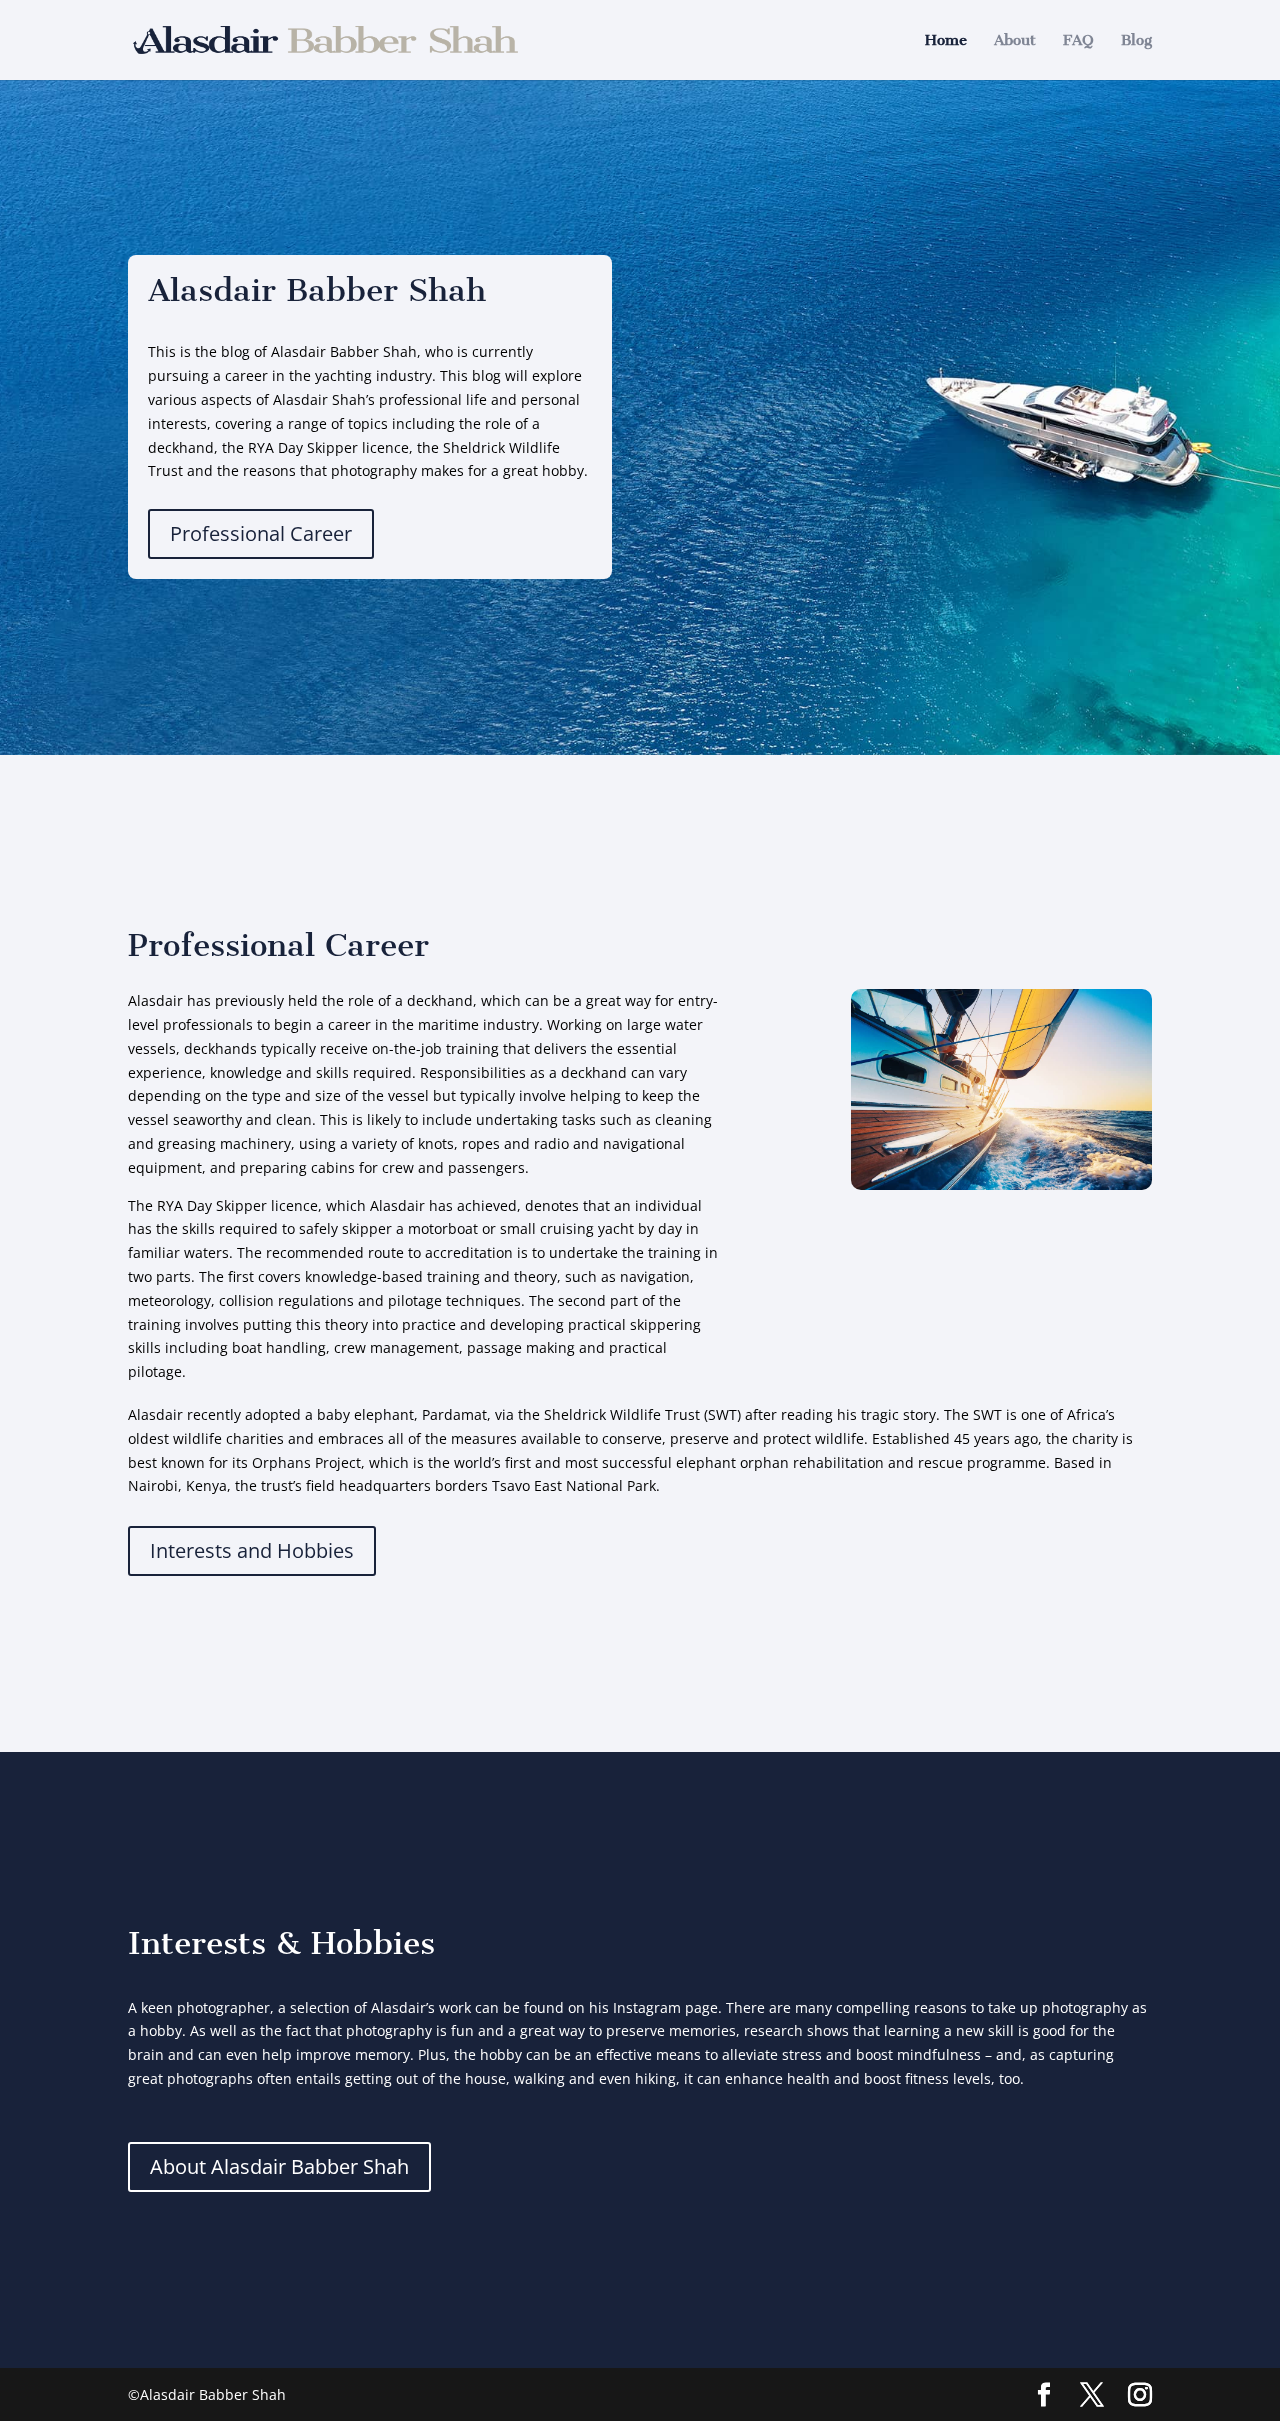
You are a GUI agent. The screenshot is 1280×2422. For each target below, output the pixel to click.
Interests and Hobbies (252, 1550)
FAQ (1078, 41)
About (1015, 41)
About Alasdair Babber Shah (279, 2166)
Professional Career (261, 533)
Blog (1136, 41)
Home (946, 41)
